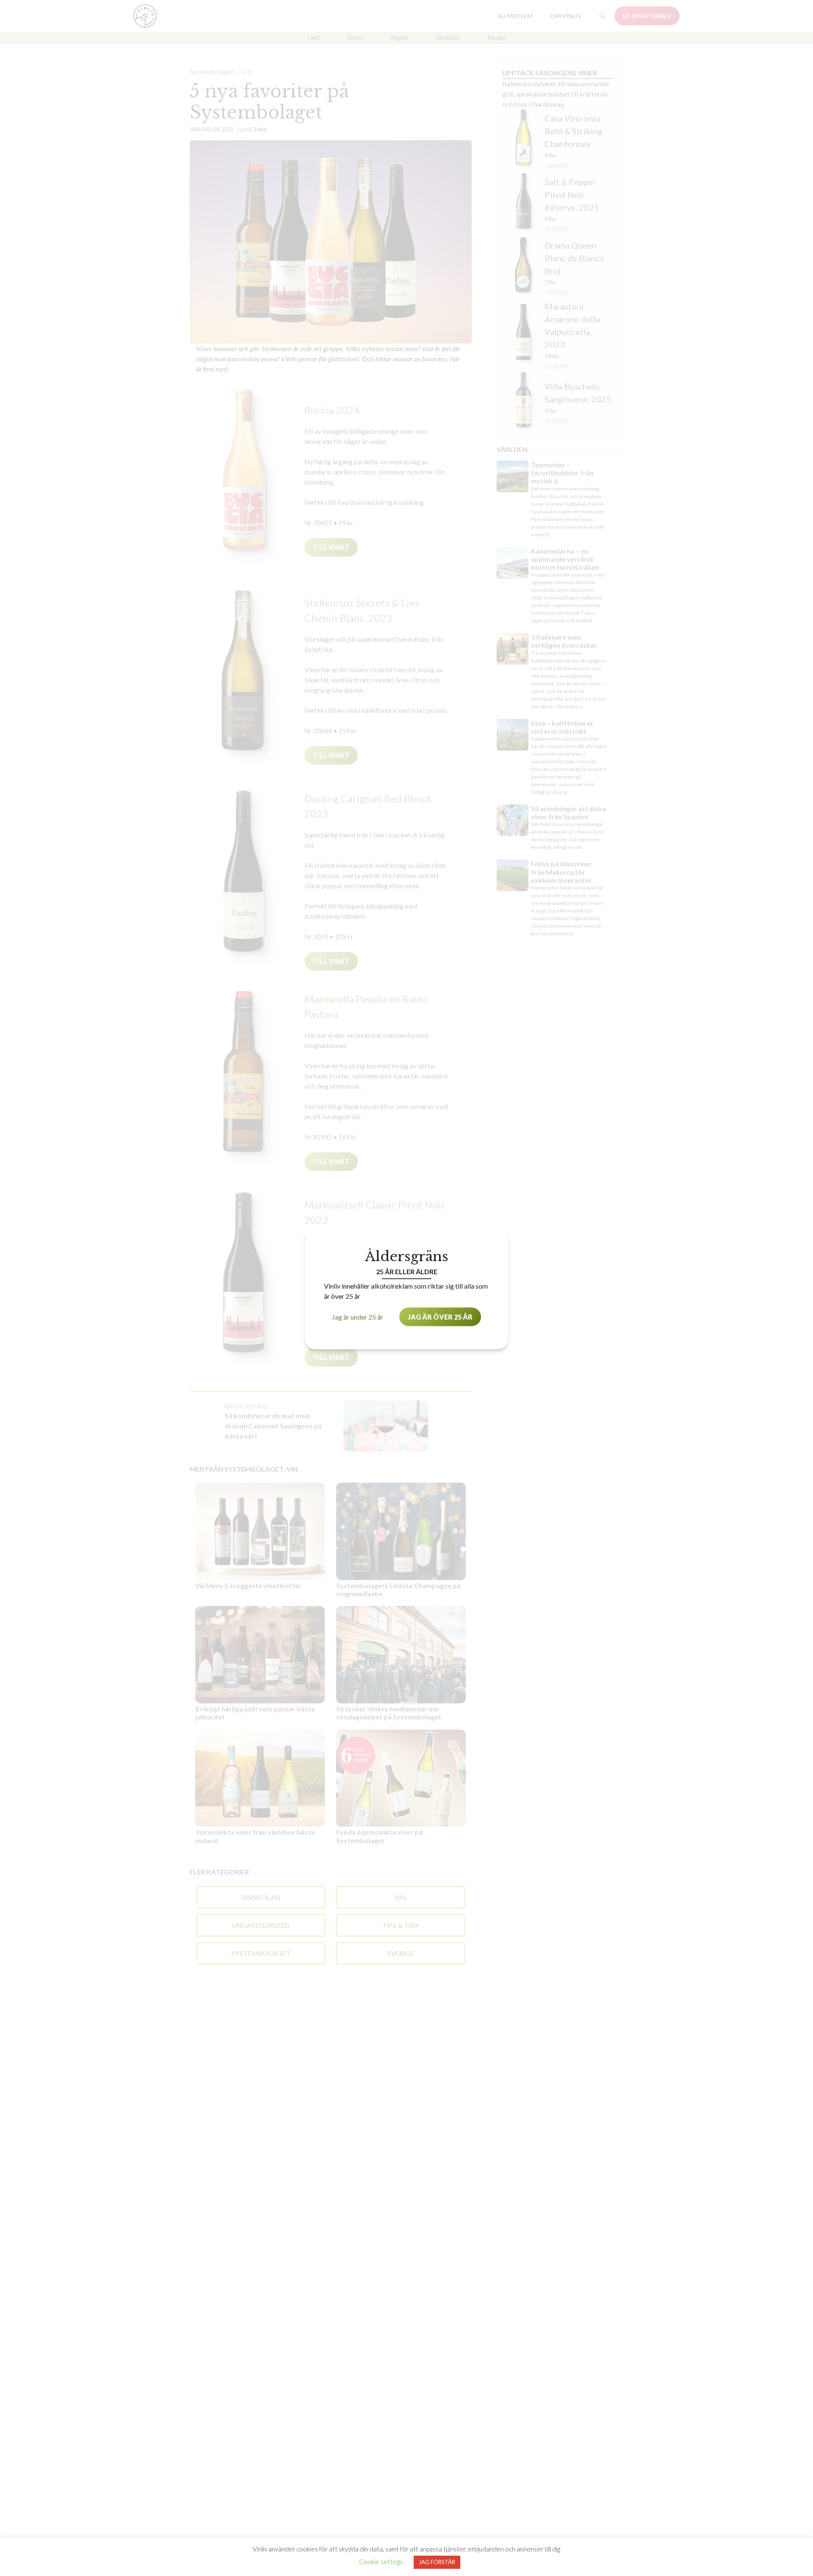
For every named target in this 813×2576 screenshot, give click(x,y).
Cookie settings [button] (381, 2562)
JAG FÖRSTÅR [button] (437, 2562)
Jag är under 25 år (358, 1316)
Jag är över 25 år (440, 1316)
